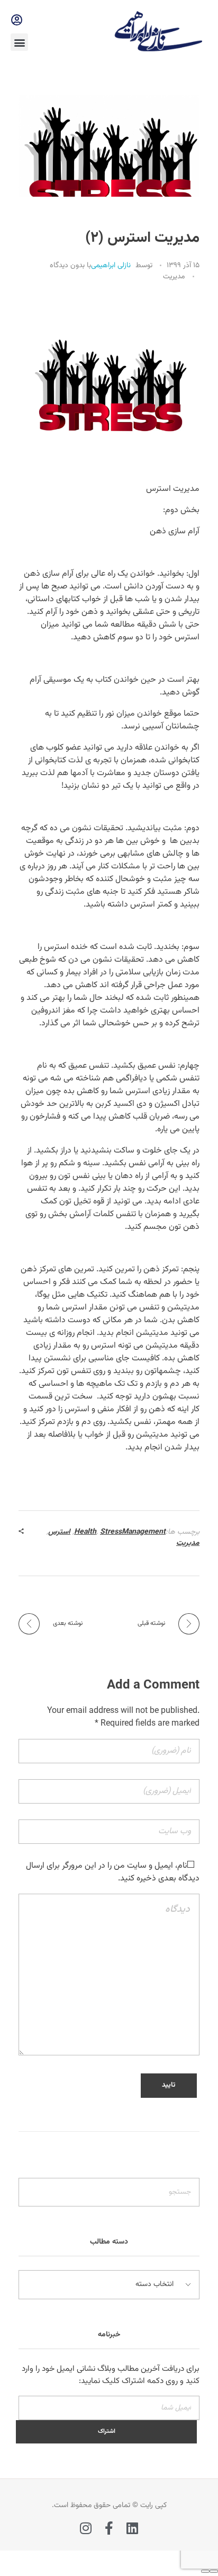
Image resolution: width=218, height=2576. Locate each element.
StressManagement (133, 1532)
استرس (59, 1532)
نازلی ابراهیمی (111, 266)
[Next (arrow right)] (205, 2571)
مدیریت (174, 277)
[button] (19, 42)
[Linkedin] (133, 2528)
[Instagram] (86, 2528)
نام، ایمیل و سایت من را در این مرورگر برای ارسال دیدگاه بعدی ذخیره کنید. (113, 1872)
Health (85, 1532)
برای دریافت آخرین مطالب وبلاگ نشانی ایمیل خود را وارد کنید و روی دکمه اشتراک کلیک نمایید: (111, 2375)
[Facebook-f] (109, 2528)
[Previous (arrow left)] (214, 2571)
